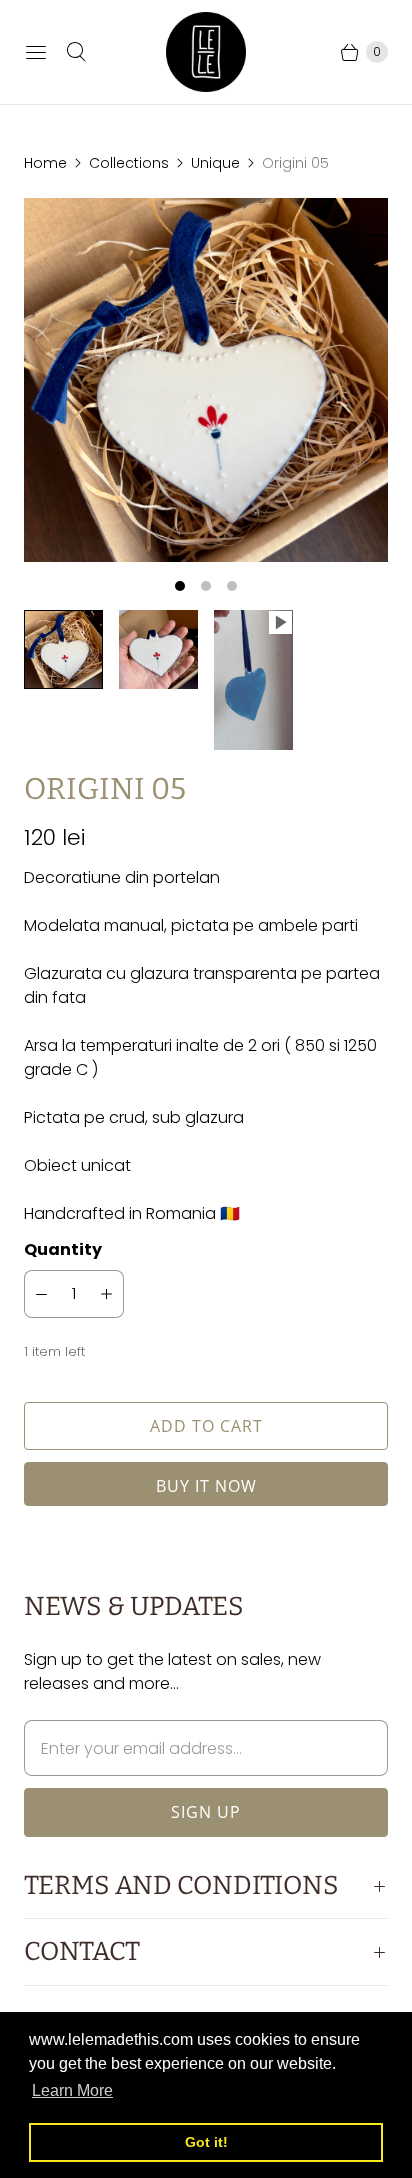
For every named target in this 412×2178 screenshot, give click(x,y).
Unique (215, 163)
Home (45, 163)
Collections (129, 163)
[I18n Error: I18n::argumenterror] (63, 649)
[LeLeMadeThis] (206, 52)
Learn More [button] (72, 2090)
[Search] (76, 52)
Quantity (63, 1249)
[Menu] (36, 52)
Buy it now (206, 1486)
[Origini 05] (206, 380)
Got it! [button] (206, 2142)
